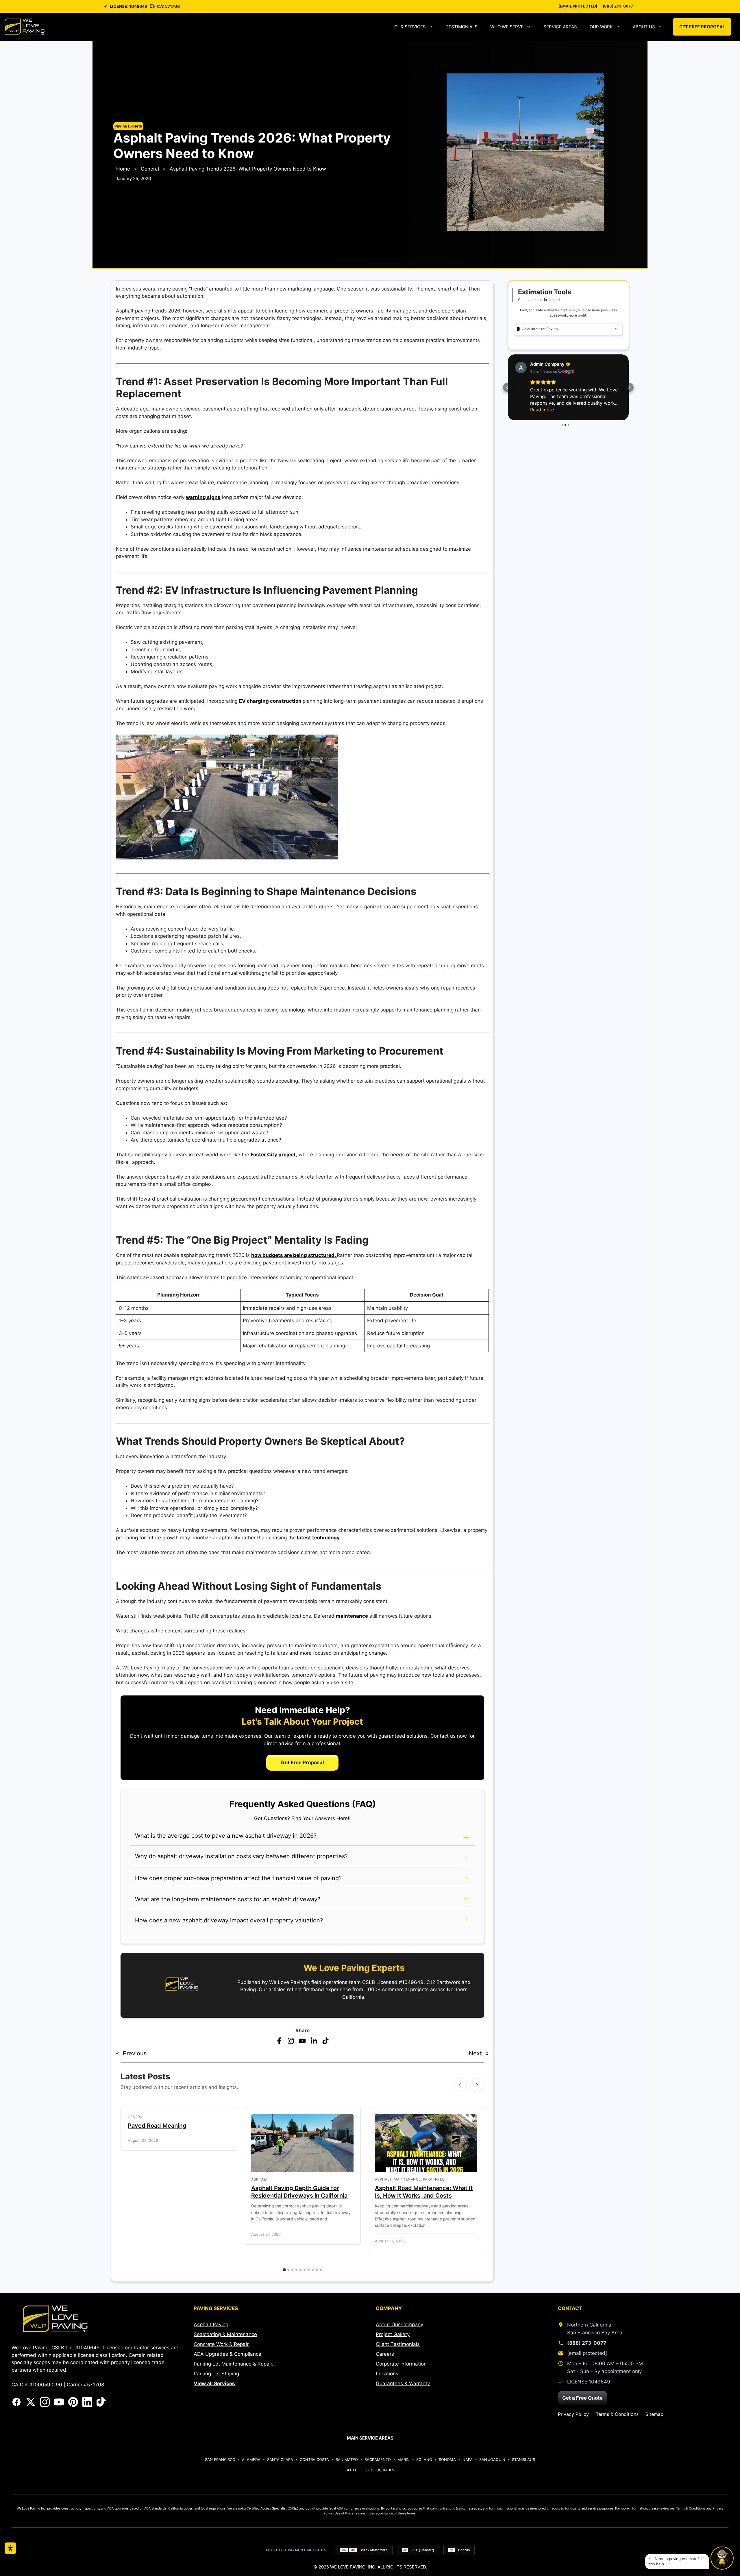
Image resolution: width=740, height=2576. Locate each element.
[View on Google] (521, 367)
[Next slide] (477, 2085)
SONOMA (447, 2460)
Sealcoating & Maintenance (225, 2334)
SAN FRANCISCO (220, 2460)
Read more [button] (542, 403)
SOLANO (424, 2460)
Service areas (560, 27)
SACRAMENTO (378, 2460)
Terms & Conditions (617, 2414)
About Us (644, 27)
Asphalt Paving (211, 2324)
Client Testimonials (398, 2344)
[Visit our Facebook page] (16, 2402)
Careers (385, 2354)
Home (123, 169)
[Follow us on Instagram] (45, 2402)
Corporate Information (401, 2364)
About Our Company (399, 2324)
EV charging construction (271, 701)
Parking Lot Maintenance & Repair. (234, 2364)
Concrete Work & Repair (221, 2344)
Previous (135, 2053)
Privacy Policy (573, 2414)
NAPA (468, 2460)
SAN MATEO (347, 2460)
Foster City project (273, 1155)
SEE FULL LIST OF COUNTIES (370, 2470)
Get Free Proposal (303, 1763)
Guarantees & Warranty (403, 2383)
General (150, 169)
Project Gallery (393, 2334)
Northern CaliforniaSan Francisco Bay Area (595, 2329)
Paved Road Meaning (157, 2126)
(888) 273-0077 (618, 6)
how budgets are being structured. (294, 1255)
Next (475, 2053)
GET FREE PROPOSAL (702, 27)
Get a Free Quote (582, 2398)
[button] (302, 1839)
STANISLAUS (523, 2460)
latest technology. (318, 1538)
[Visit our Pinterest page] (73, 2402)
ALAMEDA (251, 2460)
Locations (387, 2374)
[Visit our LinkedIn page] (87, 2402)
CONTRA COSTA (314, 2460)
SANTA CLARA (280, 2460)
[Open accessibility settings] (10, 2548)
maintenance (352, 1616)
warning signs (203, 497)
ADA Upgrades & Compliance (227, 2354)
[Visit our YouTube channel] (59, 2402)
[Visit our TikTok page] (101, 2402)
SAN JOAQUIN (492, 2460)
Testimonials (462, 27)
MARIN (404, 2460)
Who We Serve (507, 27)
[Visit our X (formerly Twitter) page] (31, 2402)
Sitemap (654, 2414)
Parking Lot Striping (216, 2374)
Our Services (410, 27)
